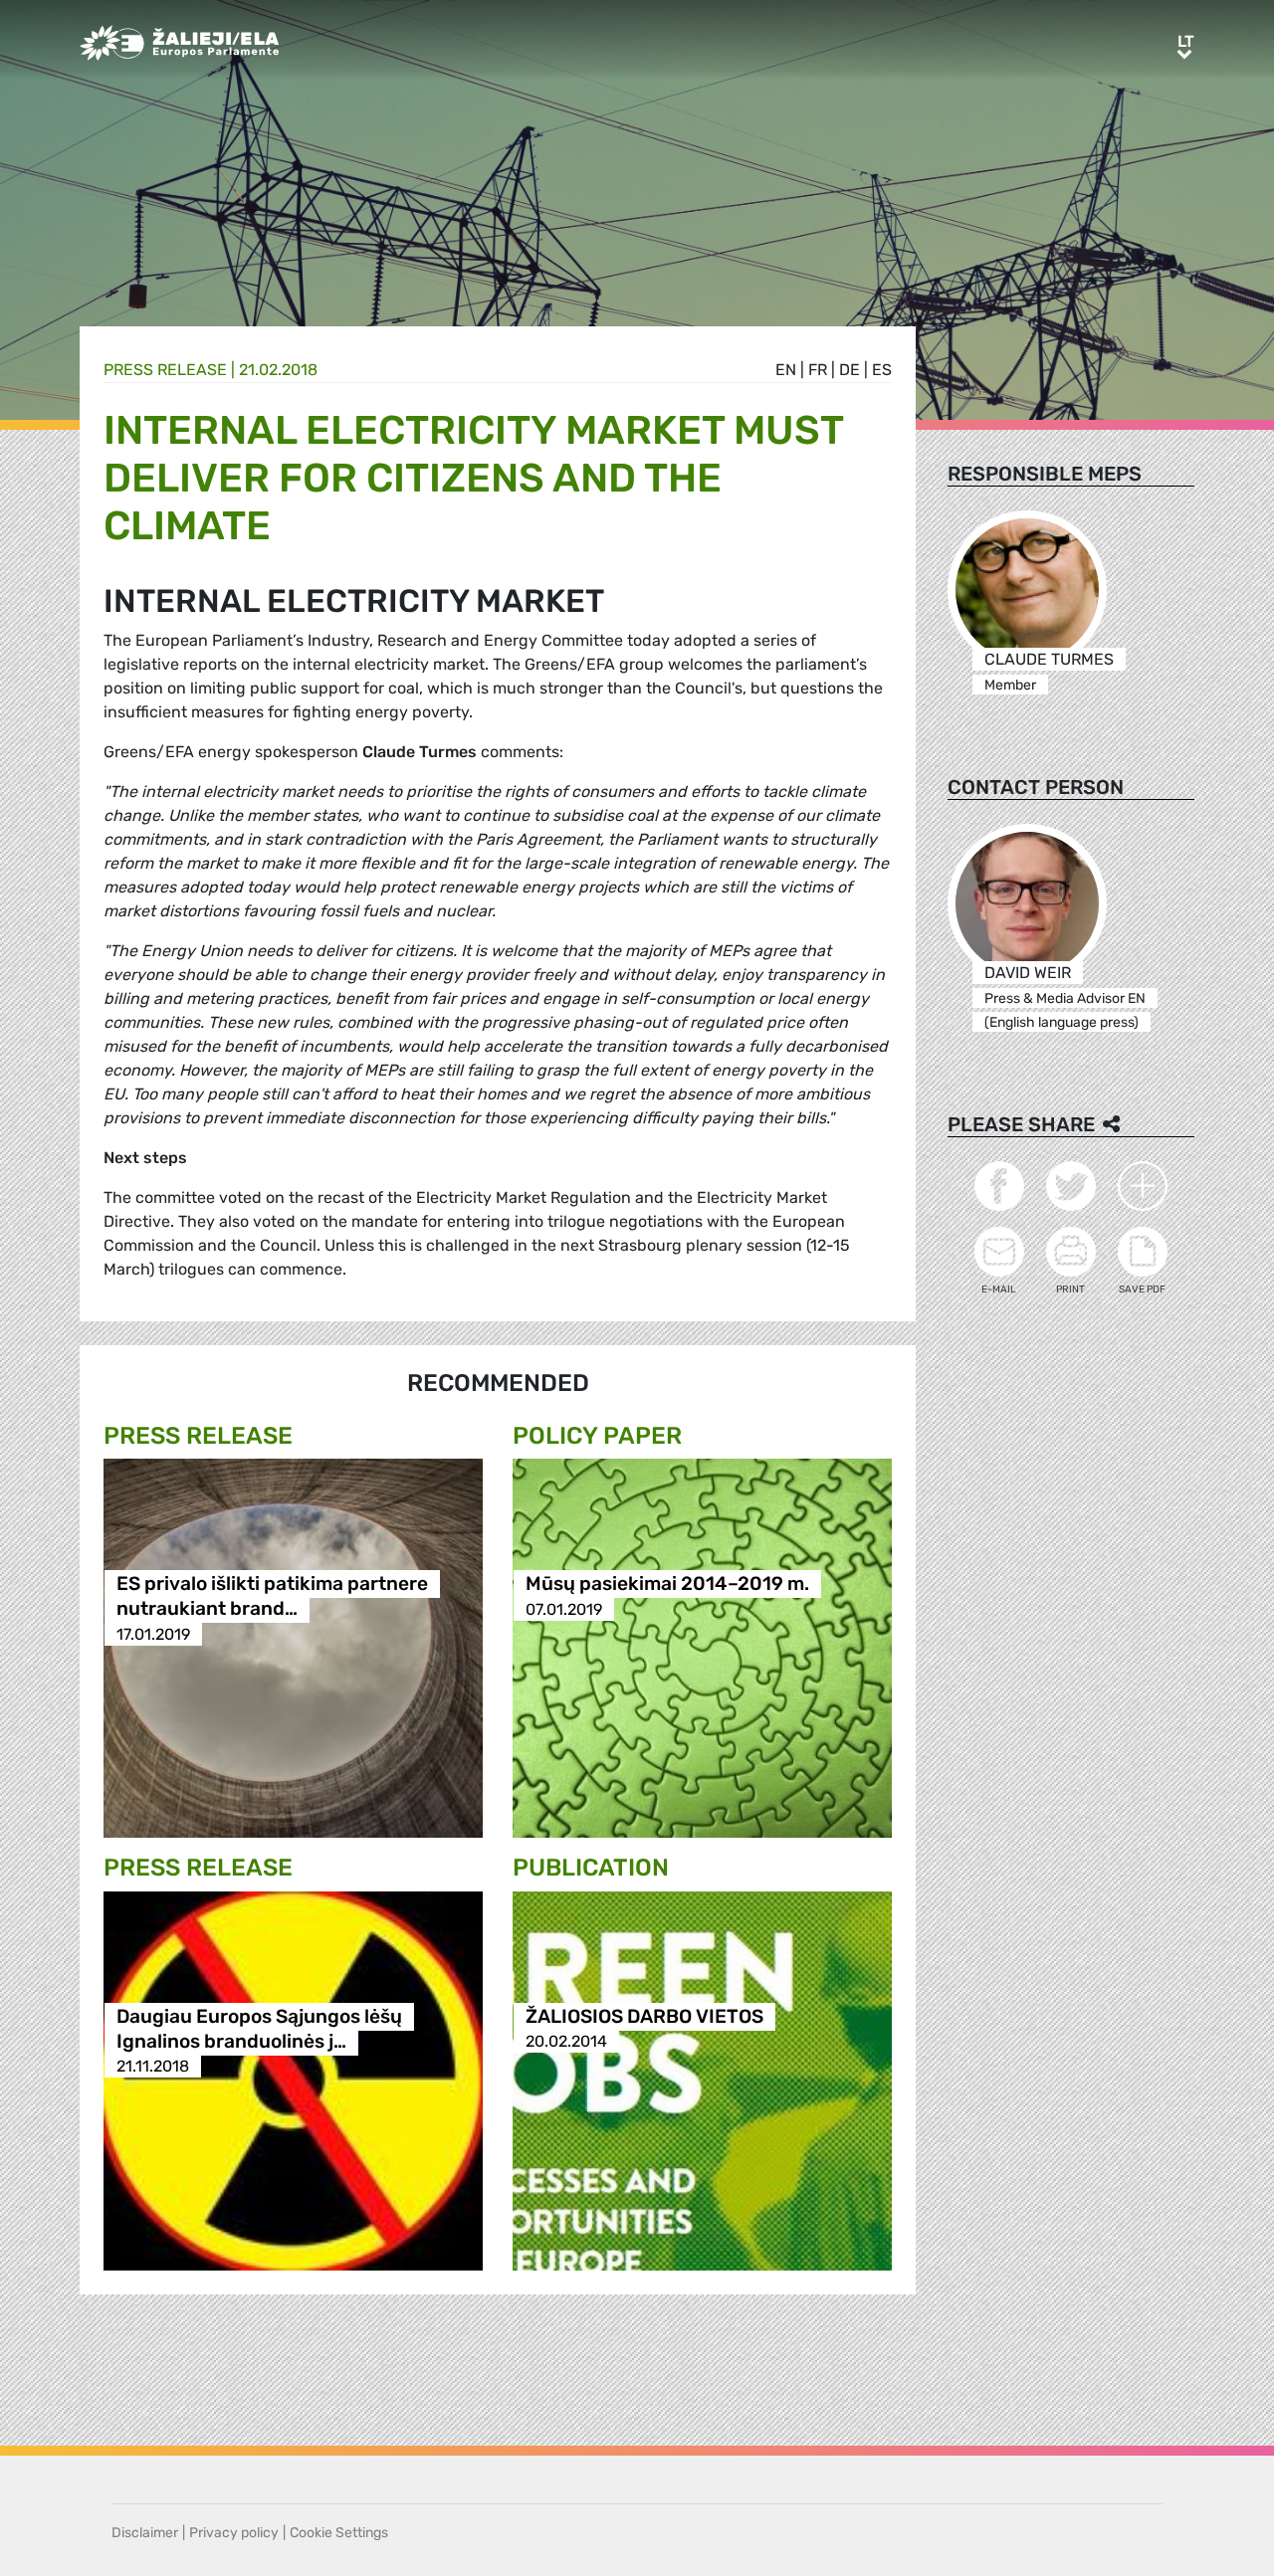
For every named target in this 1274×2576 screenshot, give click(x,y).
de (849, 370)
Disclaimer (145, 2533)
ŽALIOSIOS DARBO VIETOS (644, 2016)
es (882, 370)
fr (818, 370)
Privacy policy (234, 2533)
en (786, 370)
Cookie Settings (339, 2533)
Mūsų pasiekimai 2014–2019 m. (667, 1585)
